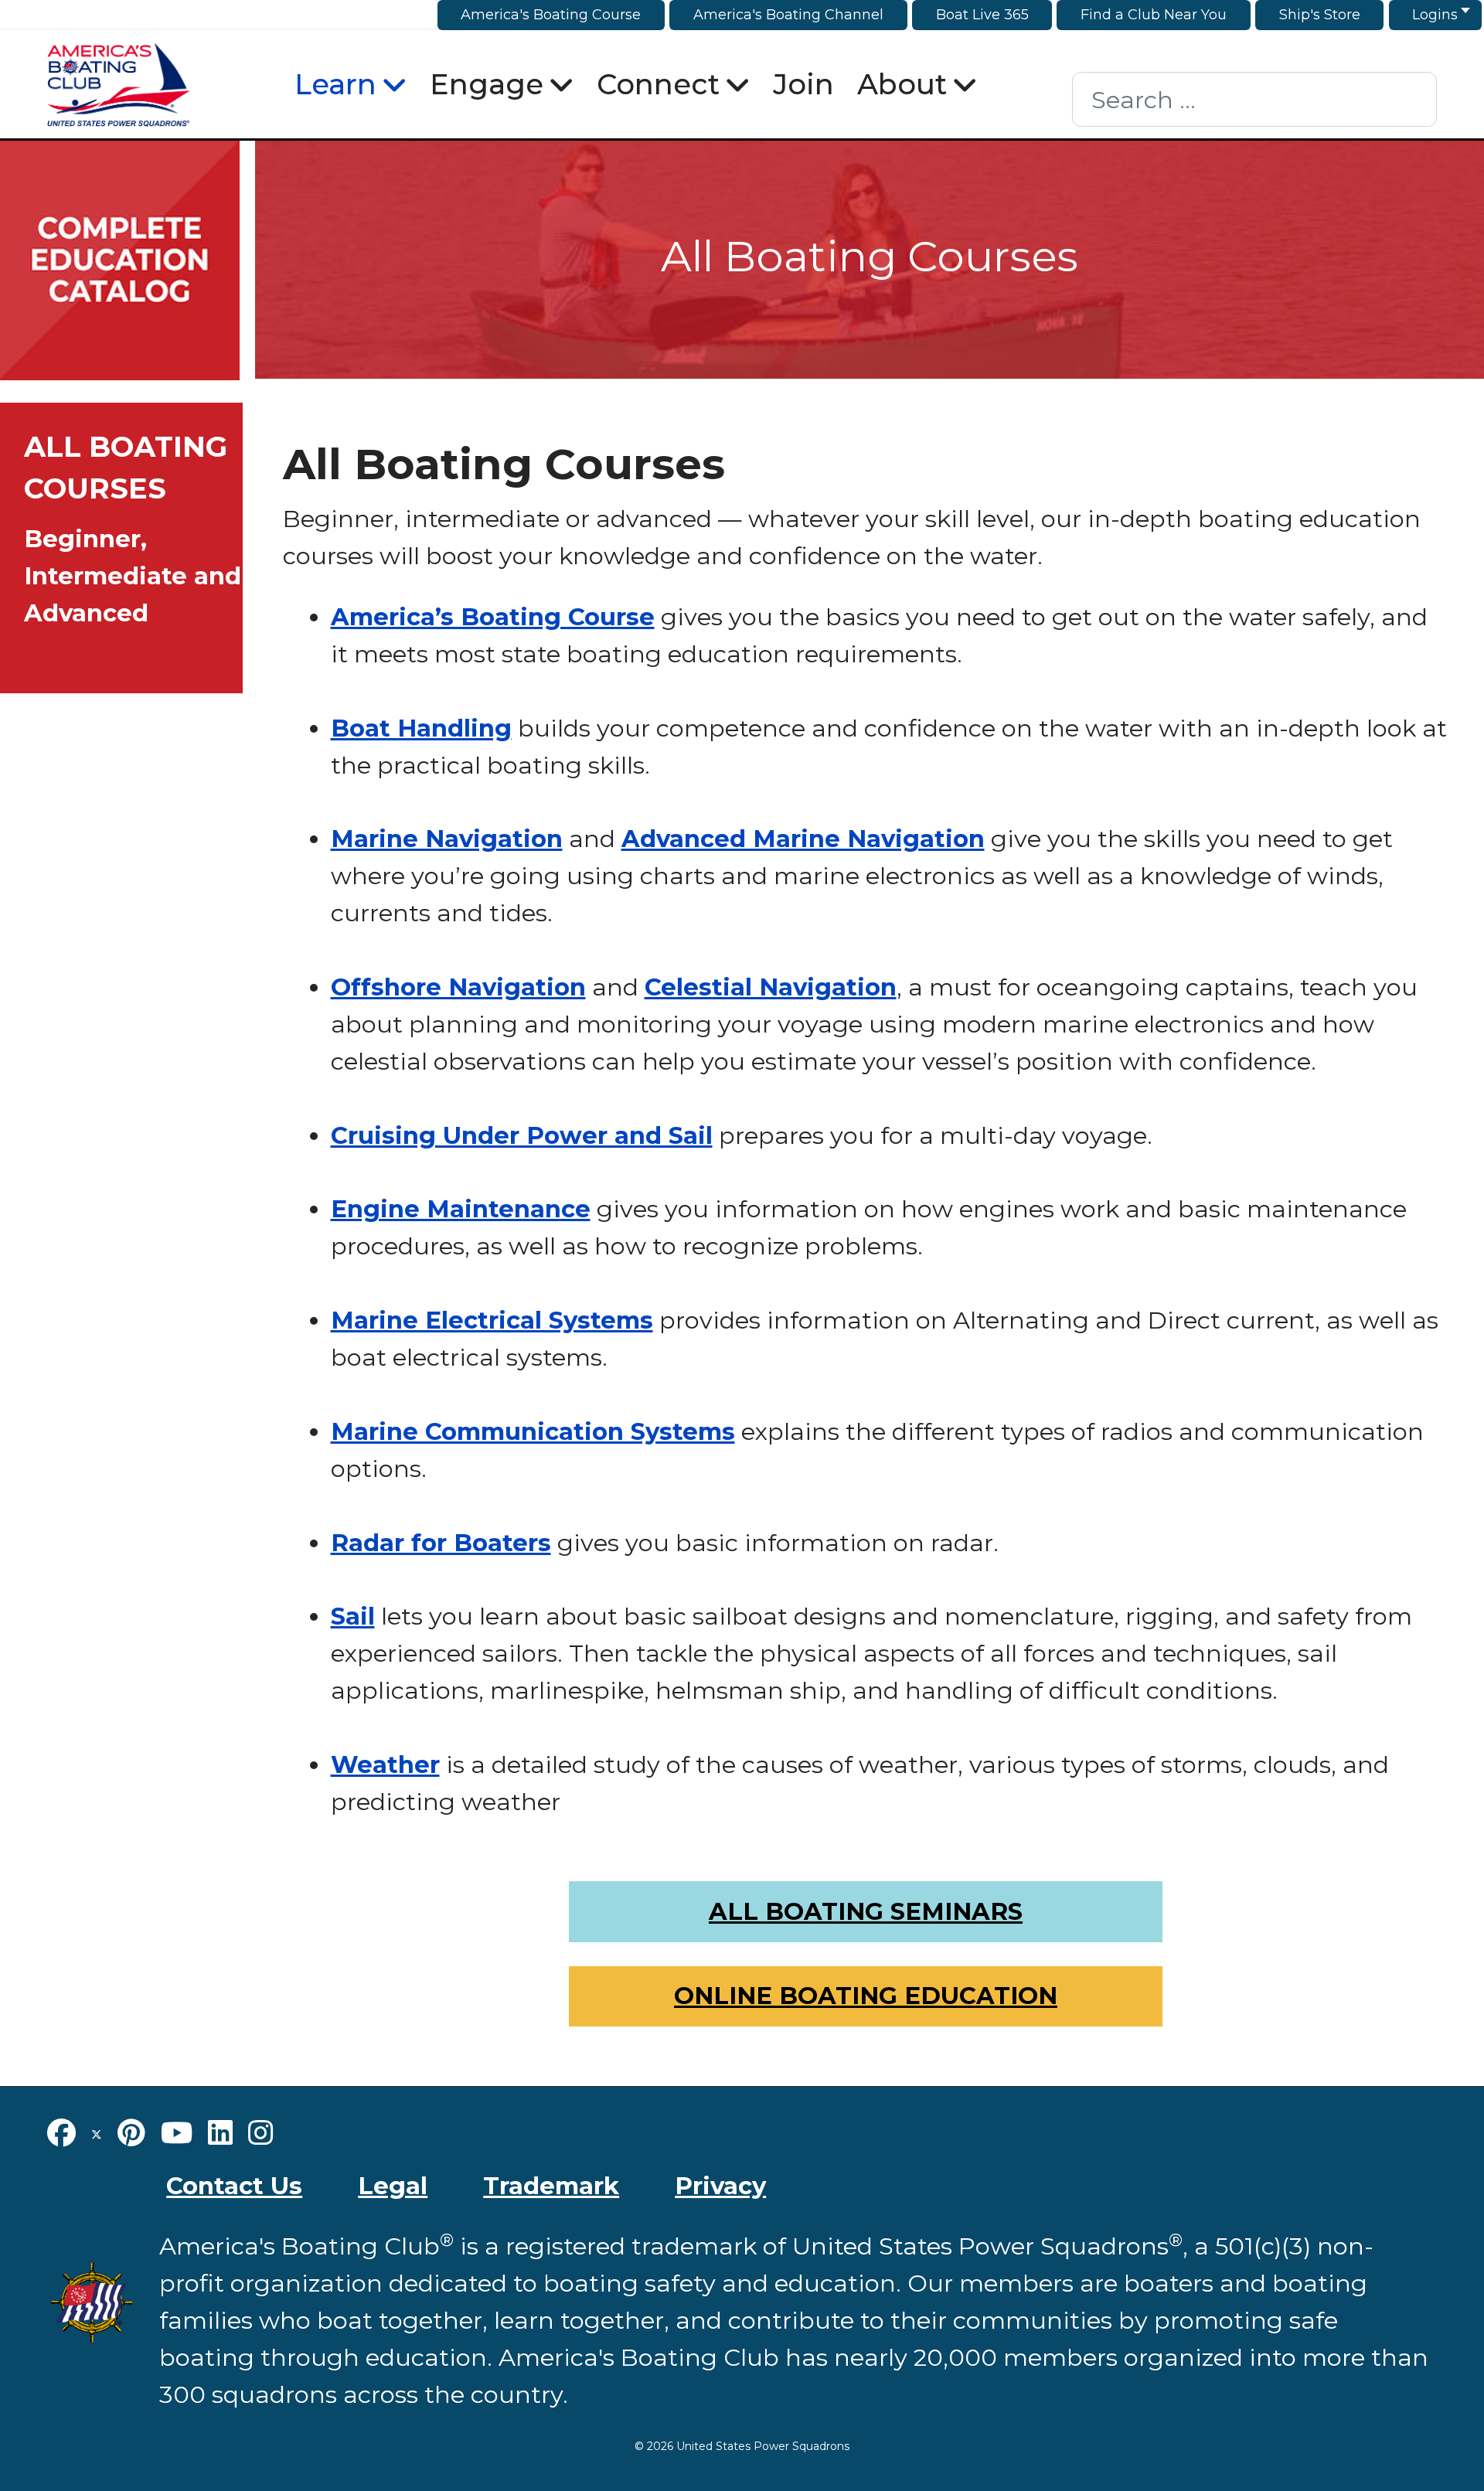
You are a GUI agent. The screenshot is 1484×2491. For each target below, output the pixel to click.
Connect (658, 84)
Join (803, 84)
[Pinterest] (131, 2133)
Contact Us (234, 2186)
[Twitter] (97, 2133)
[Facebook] (61, 2133)
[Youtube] (177, 2133)
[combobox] (1254, 99)
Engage (487, 84)
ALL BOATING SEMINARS (866, 1911)
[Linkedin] (220, 2133)
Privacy (720, 2186)
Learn (335, 84)
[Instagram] (260, 2133)
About (902, 84)
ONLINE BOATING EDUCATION (866, 1996)
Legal (393, 2186)
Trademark (551, 2186)
